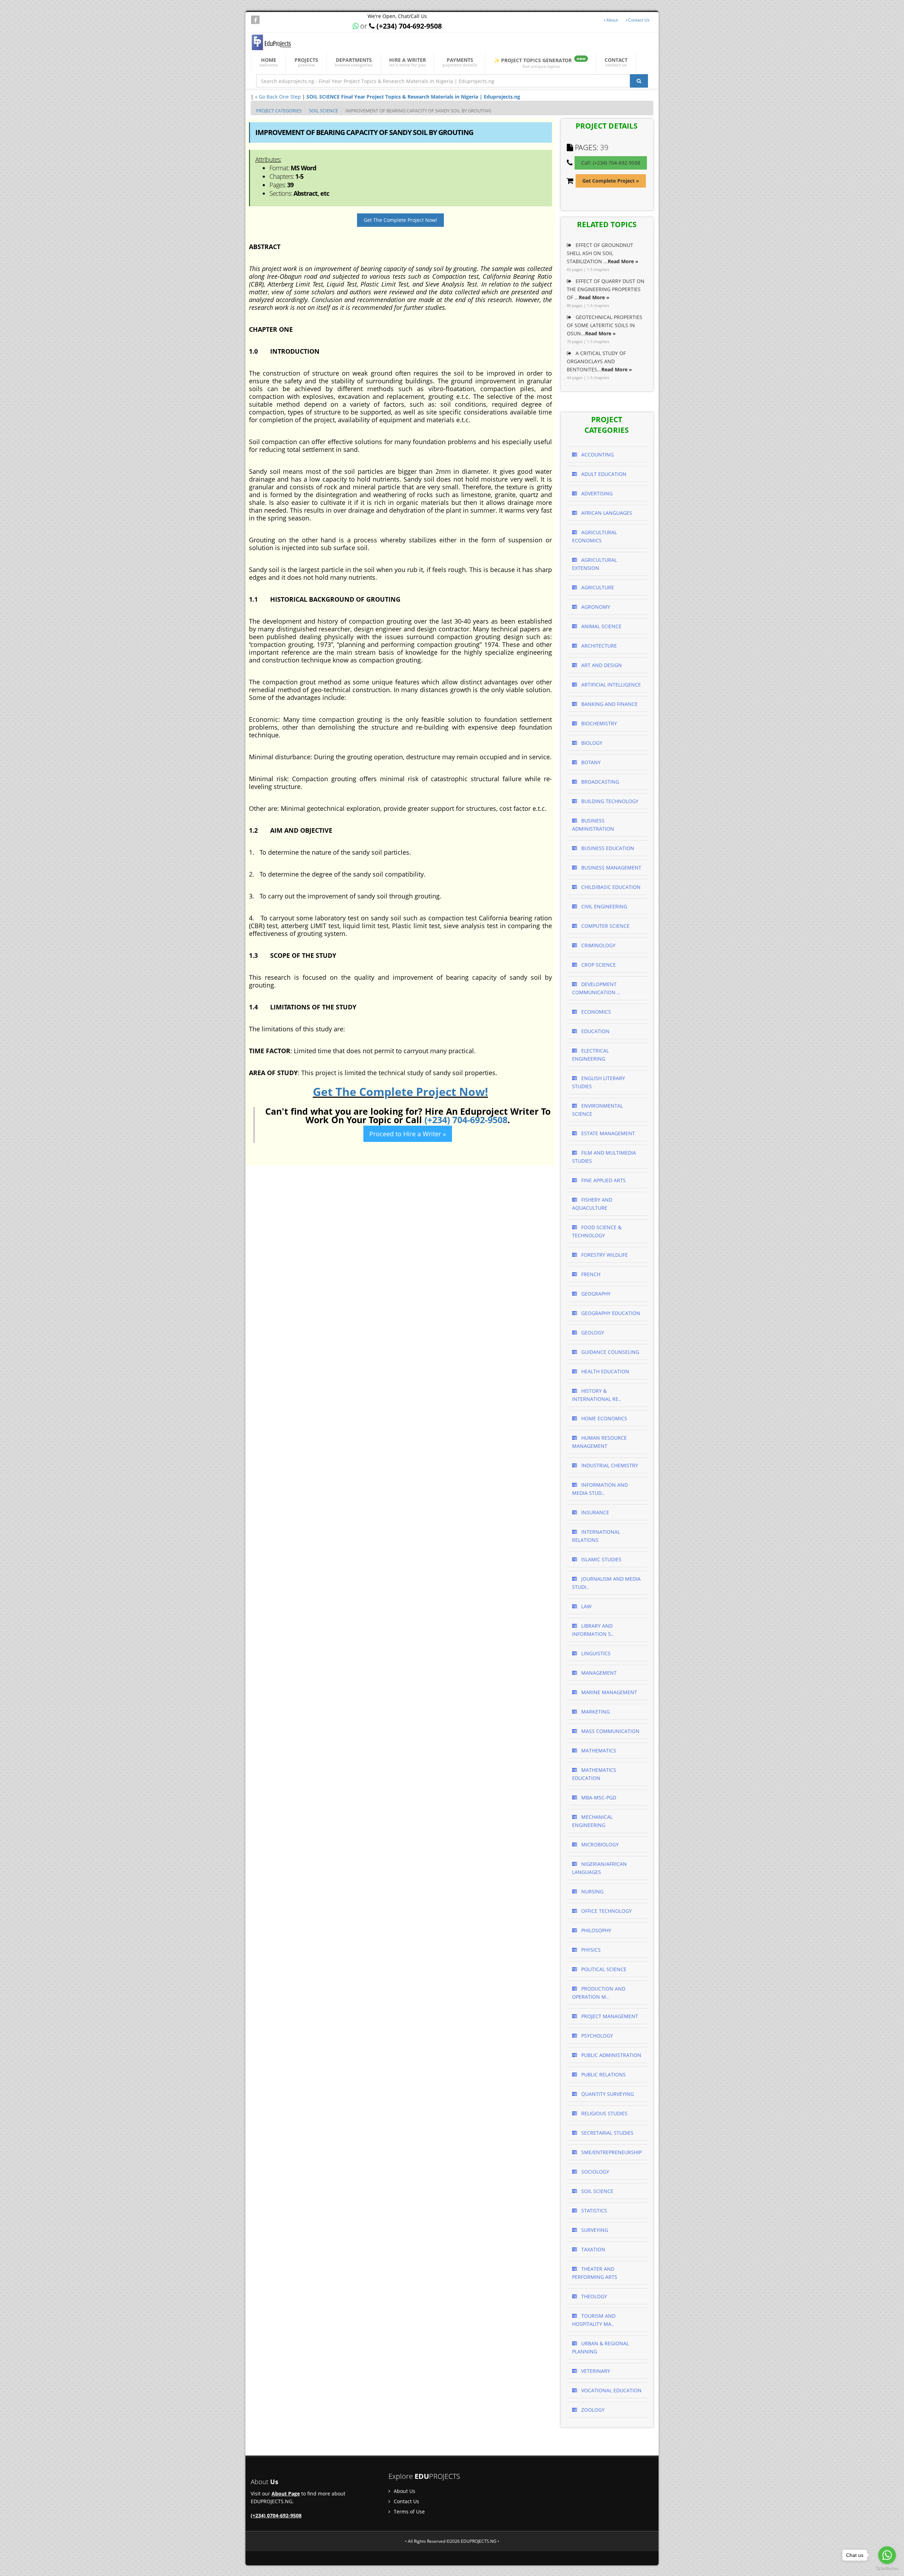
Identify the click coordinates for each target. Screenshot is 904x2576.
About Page (286, 2494)
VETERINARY (595, 2371)
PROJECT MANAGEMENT (609, 2016)
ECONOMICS (595, 1012)
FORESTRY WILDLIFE (604, 1255)
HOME (269, 62)
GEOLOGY (592, 1333)
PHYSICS (590, 1950)
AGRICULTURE (597, 587)
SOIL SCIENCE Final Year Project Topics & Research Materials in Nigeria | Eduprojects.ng (413, 97)
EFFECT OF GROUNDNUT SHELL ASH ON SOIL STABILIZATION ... (603, 253)
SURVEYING (594, 2230)
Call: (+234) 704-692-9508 (611, 163)
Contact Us (638, 20)
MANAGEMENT (598, 1673)
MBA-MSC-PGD (598, 1797)
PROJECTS (306, 62)
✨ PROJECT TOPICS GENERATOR (540, 62)
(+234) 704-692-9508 (466, 1120)
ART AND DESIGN (601, 665)
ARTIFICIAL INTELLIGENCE (610, 685)
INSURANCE (594, 1512)
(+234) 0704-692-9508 (276, 2515)
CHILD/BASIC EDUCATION (610, 887)
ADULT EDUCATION (603, 474)
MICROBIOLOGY (599, 1844)
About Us (404, 2491)
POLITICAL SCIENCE (603, 1969)
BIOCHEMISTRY (598, 723)
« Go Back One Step (278, 97)
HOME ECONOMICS (603, 1418)
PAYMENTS (460, 62)
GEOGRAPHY (595, 1294)
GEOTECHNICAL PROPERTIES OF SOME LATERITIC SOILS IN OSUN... (605, 325)
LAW (586, 1606)
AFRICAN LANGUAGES (606, 513)
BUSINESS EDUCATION (607, 848)
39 (604, 147)
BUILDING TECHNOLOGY (609, 801)
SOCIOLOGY (594, 2172)
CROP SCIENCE (598, 965)
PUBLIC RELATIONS (603, 2074)
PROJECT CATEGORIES (279, 111)
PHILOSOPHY (596, 1930)
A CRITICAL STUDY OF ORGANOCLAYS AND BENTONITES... (599, 361)
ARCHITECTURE (598, 646)
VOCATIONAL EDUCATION (611, 2390)
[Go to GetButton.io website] (887, 2569)
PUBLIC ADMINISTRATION (611, 2055)
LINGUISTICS (595, 1653)
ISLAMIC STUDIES (601, 1559)
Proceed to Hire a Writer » (408, 1134)
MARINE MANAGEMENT (608, 1692)
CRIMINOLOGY (598, 945)
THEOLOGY (593, 2296)
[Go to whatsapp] (887, 2555)
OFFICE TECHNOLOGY (606, 1911)
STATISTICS (593, 2210)
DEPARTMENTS (354, 62)
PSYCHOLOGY (596, 2036)
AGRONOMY (595, 607)
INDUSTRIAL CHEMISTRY (609, 1465)
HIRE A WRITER (408, 62)
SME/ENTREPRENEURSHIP (611, 2152)
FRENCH (590, 1274)
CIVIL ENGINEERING (603, 906)
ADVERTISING (596, 493)
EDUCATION (595, 1031)
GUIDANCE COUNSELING (609, 1352)
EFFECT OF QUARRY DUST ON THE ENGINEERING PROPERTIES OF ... (606, 289)
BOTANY (590, 762)
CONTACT (616, 62)
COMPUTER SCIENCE (605, 926)
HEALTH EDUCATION (605, 1371)
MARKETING (595, 1712)
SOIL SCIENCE (323, 111)
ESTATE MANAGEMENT (607, 1133)
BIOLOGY (591, 743)
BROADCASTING (599, 782)
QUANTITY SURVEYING (607, 2094)
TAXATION (593, 2249)
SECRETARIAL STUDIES (607, 2133)
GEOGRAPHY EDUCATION (610, 1313)
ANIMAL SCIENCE (601, 626)
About (612, 20)
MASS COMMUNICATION (610, 1731)
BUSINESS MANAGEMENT (611, 868)
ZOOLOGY (592, 2410)
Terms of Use (409, 2512)
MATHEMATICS (598, 1750)
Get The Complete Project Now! (400, 220)
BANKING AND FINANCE (609, 704)
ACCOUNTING (597, 455)
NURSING (592, 1891)
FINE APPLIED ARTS (603, 1180)
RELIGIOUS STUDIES (604, 2113)
